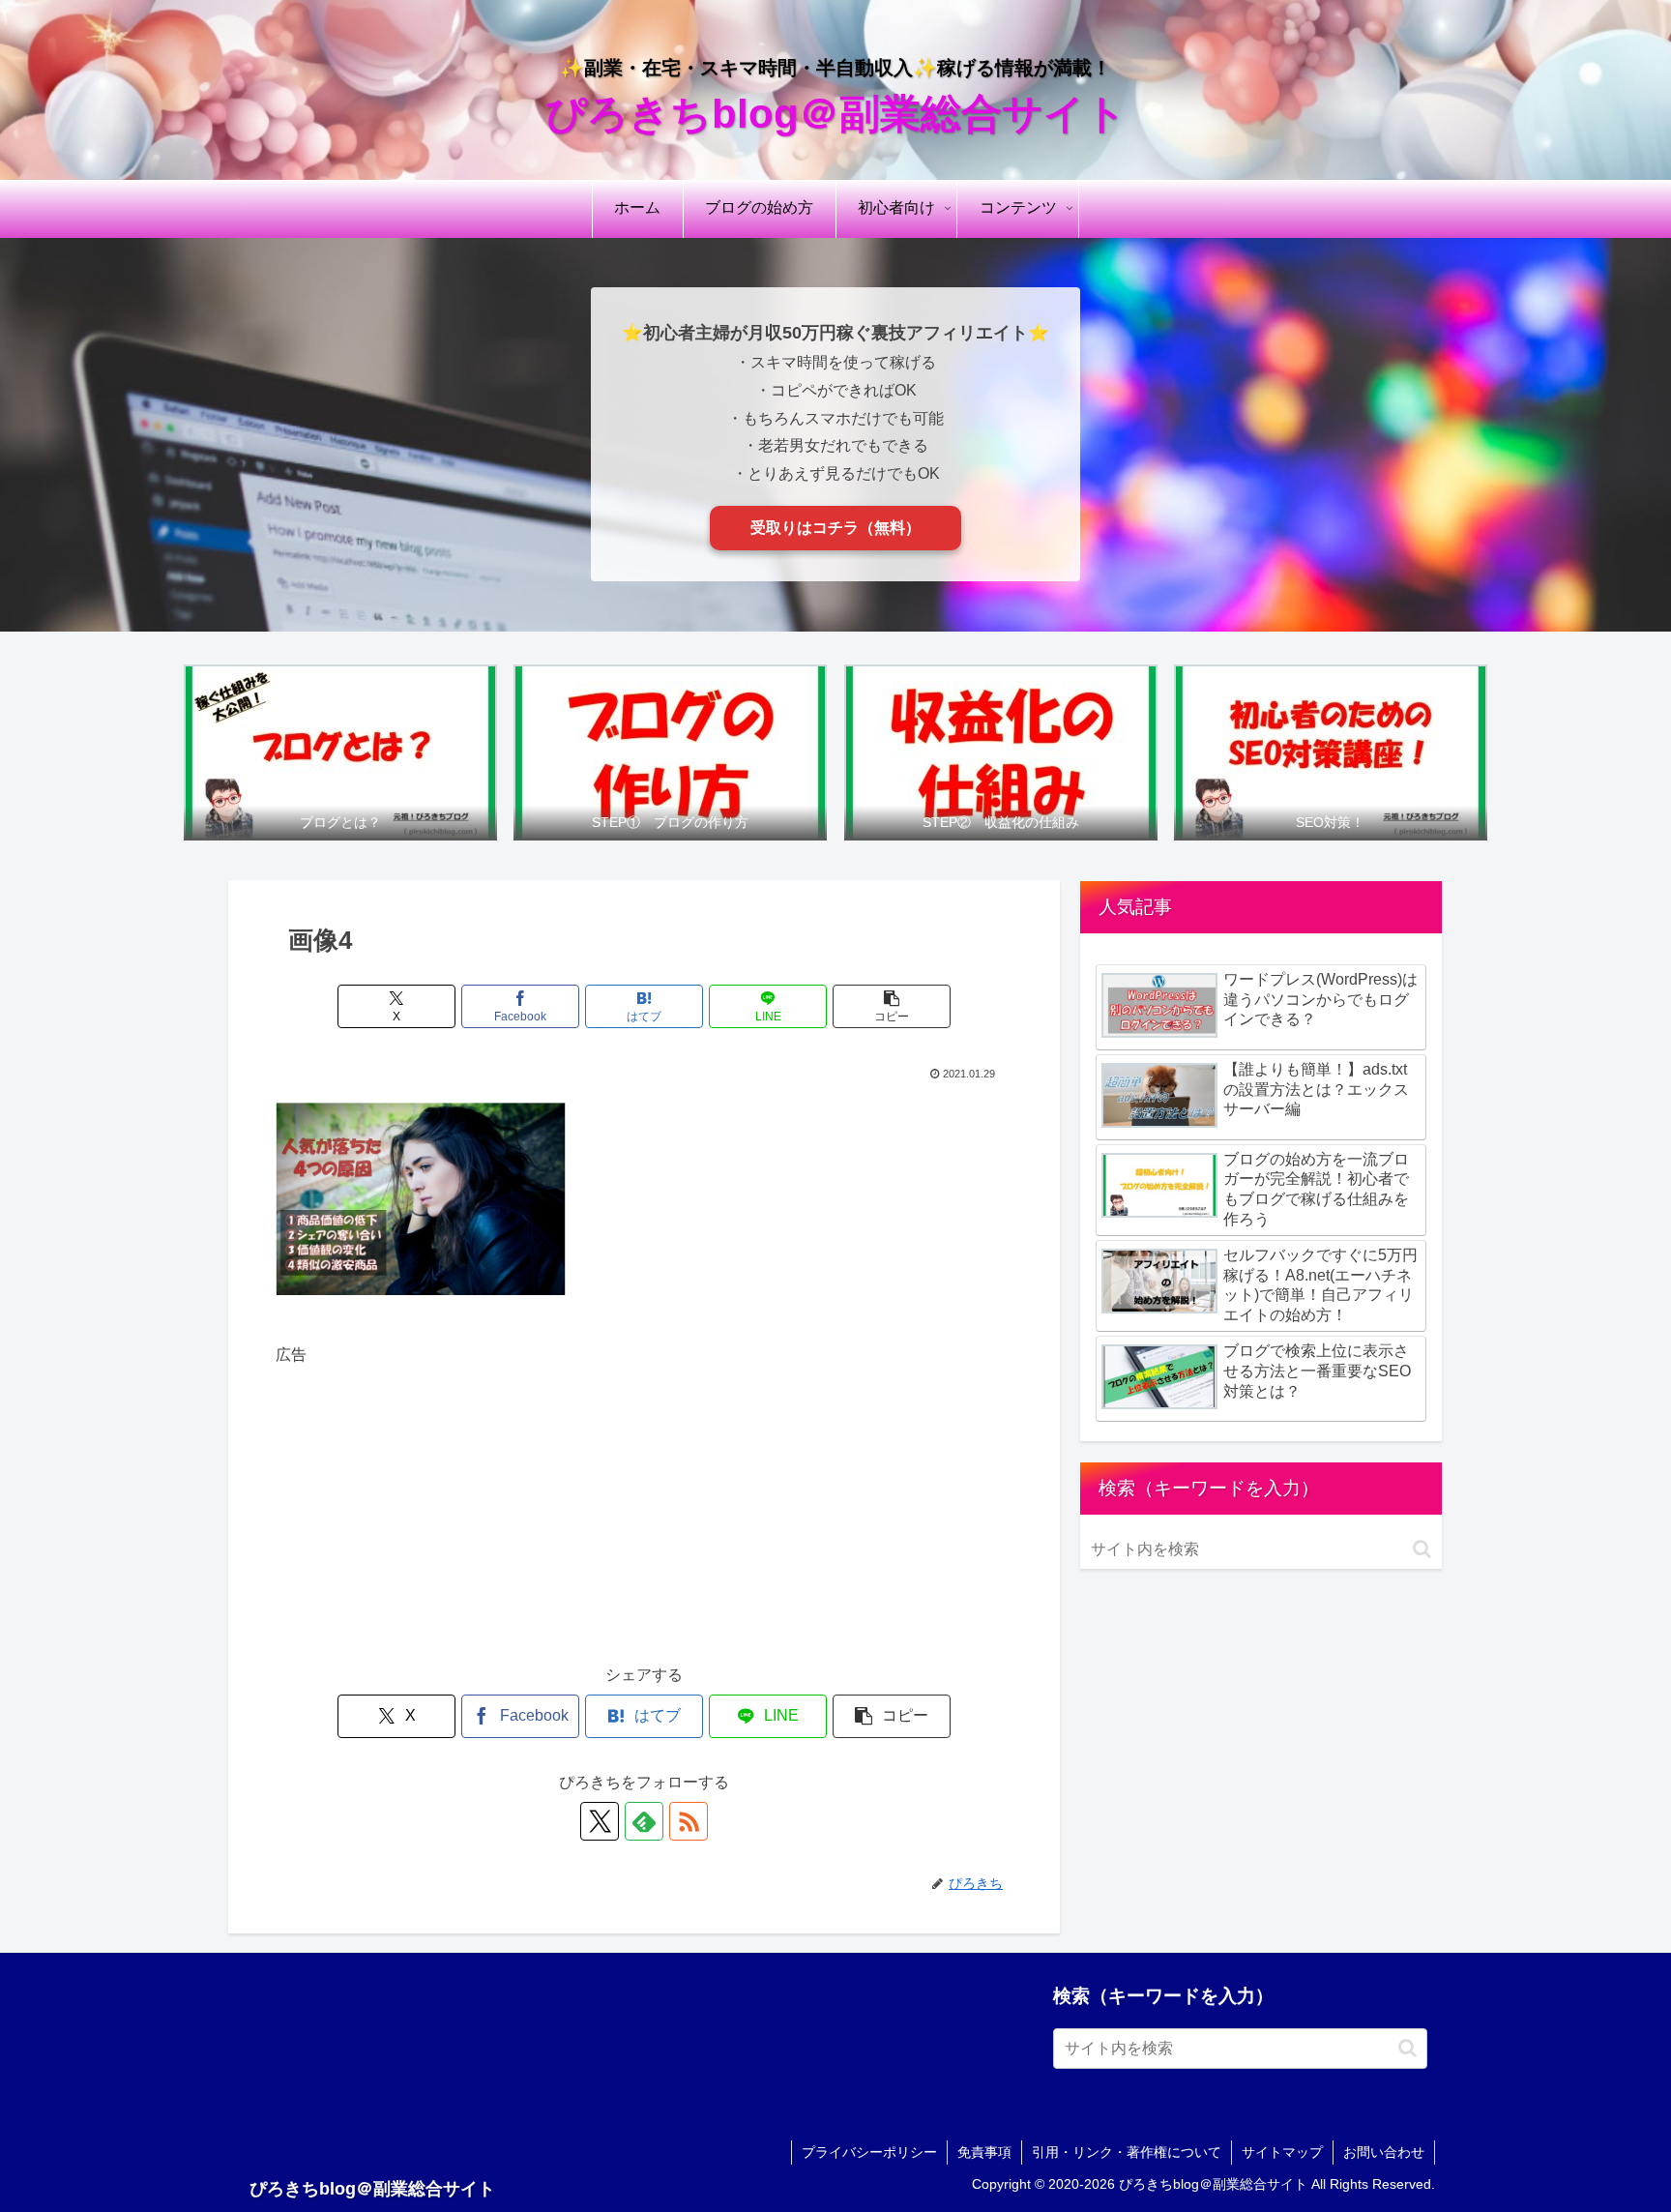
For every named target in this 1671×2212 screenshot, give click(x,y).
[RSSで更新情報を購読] (689, 1821)
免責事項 (984, 2152)
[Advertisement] (644, 1505)
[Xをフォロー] (600, 1821)
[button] (892, 1006)
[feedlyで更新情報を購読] (644, 1821)
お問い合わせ (1384, 2152)
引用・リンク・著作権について (1127, 2152)
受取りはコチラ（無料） (835, 528)
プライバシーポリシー (869, 2152)
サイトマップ (1282, 2152)
